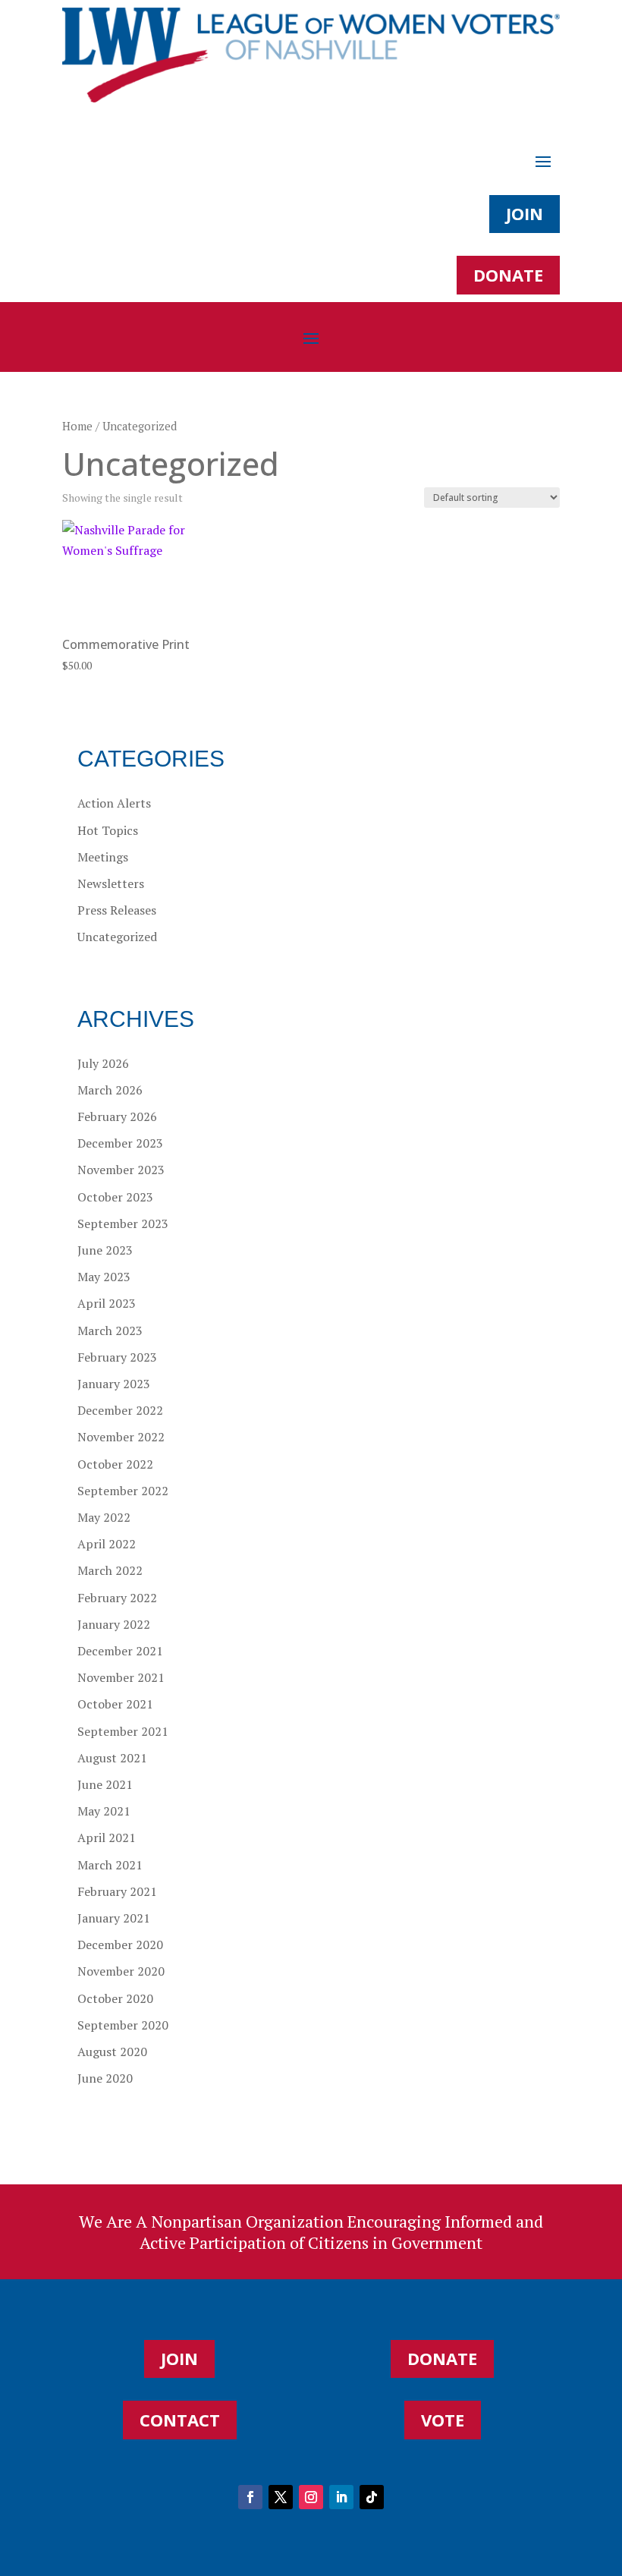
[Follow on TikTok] (372, 2497)
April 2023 (107, 1303)
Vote (443, 2420)
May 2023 (104, 1277)
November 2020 (121, 1971)
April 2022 (107, 1544)
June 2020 (105, 2078)
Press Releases (117, 910)
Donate (508, 275)
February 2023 (117, 1357)
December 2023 (120, 1143)
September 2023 (123, 1223)
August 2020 (112, 2052)
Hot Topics (108, 830)
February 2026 (117, 1116)
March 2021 (110, 1865)
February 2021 (117, 1891)
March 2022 (110, 1570)
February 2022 (117, 1598)
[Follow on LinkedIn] (341, 2497)
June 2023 (105, 1250)
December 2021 (120, 1651)
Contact (180, 2420)
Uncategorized (117, 937)
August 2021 (112, 1758)
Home (77, 426)
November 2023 (121, 1170)
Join (525, 213)
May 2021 (104, 1811)
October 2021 (115, 1704)
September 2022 (123, 1491)
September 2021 (123, 1731)
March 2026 (110, 1090)
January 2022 (114, 1624)
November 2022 (121, 1437)
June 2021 (105, 1784)
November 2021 (121, 1677)
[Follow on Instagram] (311, 2497)
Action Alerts (114, 803)
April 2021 (107, 1838)
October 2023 (115, 1197)
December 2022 (120, 1410)
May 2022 (104, 1517)
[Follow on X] (281, 2497)
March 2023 (110, 1331)
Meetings (103, 857)
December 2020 (120, 1945)
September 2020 (123, 2025)
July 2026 (103, 1063)
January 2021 (114, 1918)
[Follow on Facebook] (250, 2497)
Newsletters (111, 883)
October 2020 (115, 1998)
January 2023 (114, 1384)
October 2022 (115, 1464)
